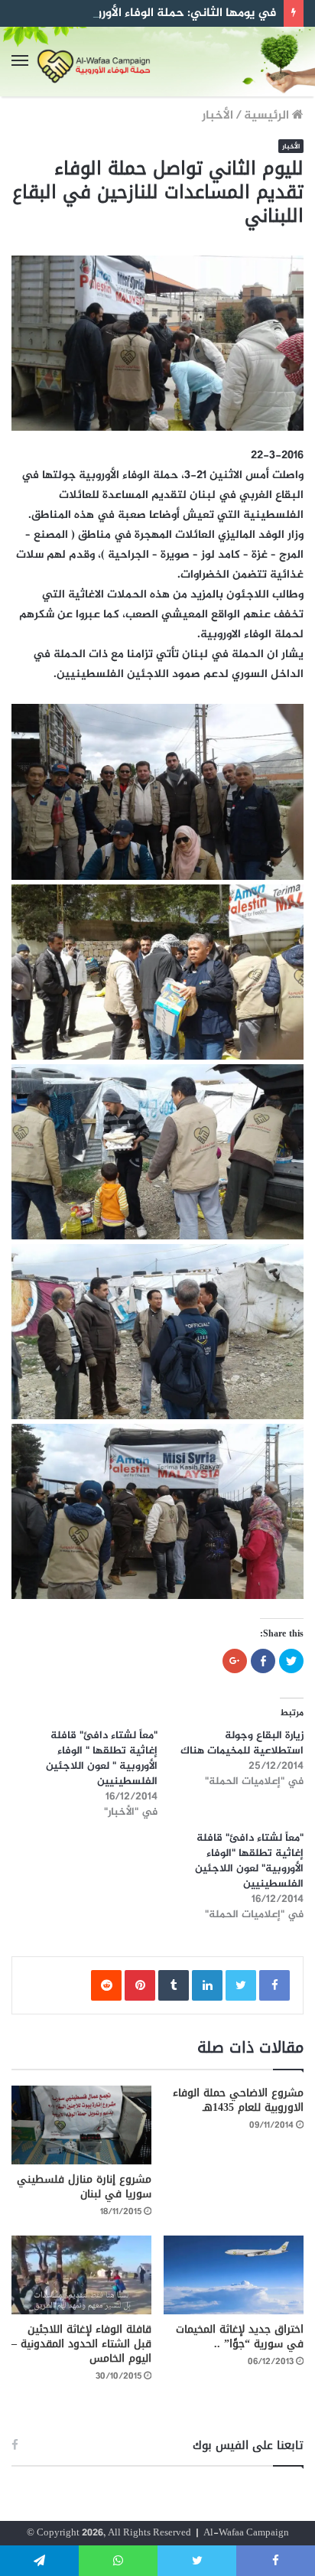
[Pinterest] (140, 1985)
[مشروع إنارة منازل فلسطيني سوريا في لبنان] (81, 2125)
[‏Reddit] (106, 1985)
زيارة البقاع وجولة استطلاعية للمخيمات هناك (242, 1743)
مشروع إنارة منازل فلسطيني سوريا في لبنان (84, 2187)
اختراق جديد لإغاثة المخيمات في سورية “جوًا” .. (240, 2337)
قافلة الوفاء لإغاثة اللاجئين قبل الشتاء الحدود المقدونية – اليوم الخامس (81, 2344)
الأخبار (218, 116)
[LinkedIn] (207, 1985)
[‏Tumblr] (174, 1985)
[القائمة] (20, 62)
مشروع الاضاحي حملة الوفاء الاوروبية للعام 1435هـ (238, 2100)
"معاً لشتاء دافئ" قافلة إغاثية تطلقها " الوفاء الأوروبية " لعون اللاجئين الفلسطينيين (102, 1759)
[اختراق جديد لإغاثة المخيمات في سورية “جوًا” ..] (234, 2275)
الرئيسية (268, 116)
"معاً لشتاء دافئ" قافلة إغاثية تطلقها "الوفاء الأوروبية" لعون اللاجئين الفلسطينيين (249, 1861)
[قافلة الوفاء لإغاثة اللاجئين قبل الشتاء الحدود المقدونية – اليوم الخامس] (81, 2275)
